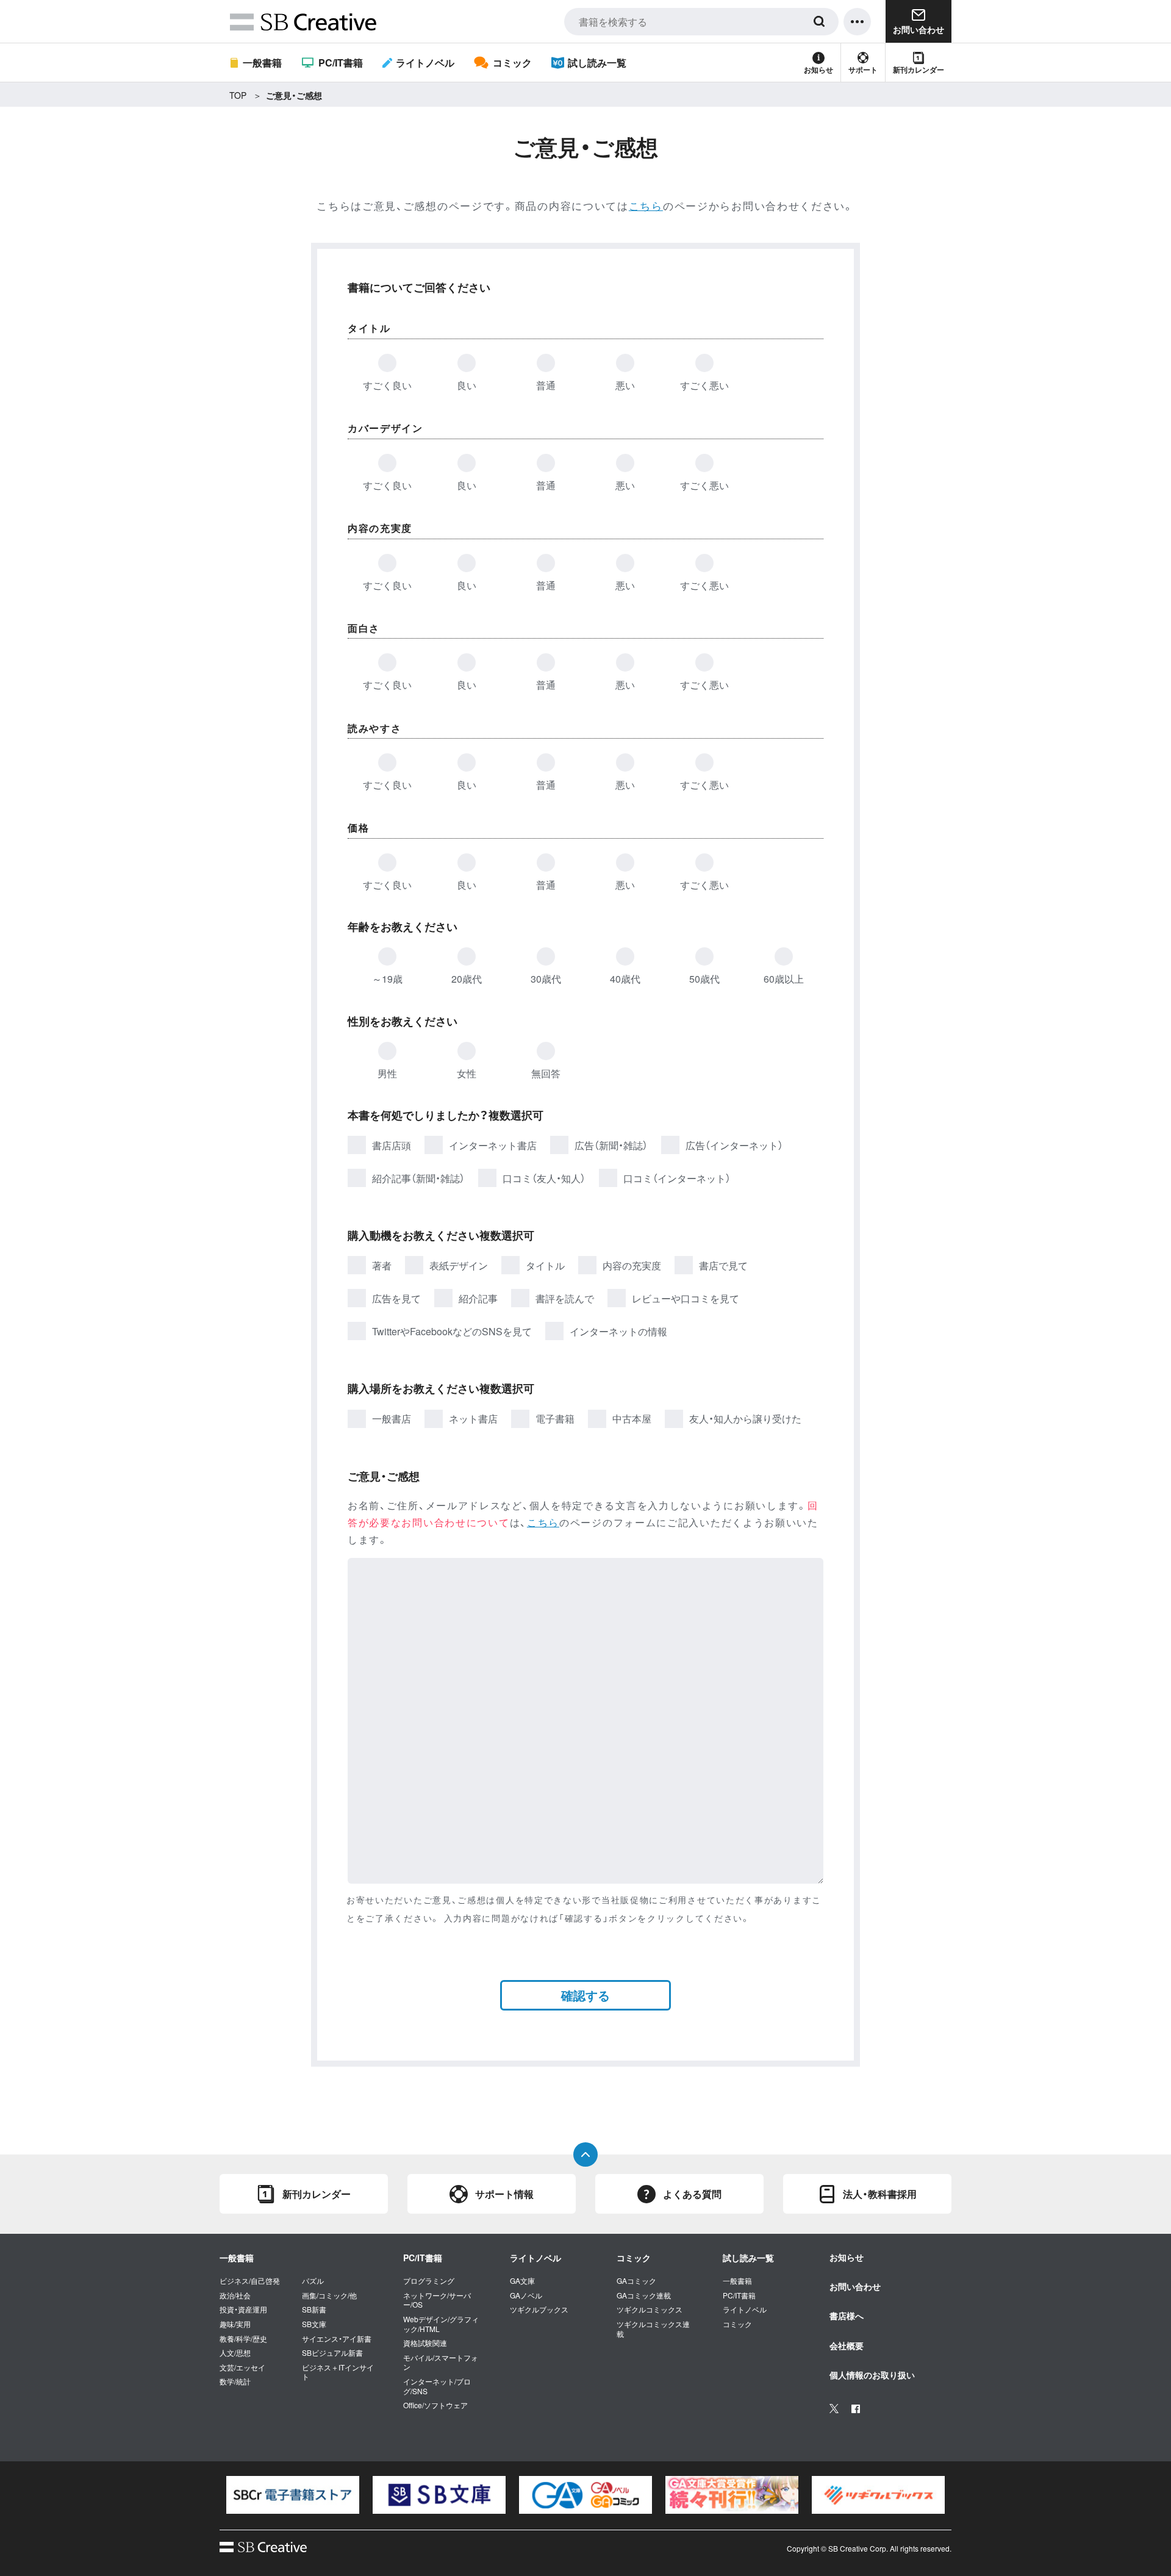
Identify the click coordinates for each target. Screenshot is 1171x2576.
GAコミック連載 (644, 2295)
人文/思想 (235, 2353)
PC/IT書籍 (340, 63)
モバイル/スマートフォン (441, 2362)
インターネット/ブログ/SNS (437, 2386)
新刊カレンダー (919, 70)
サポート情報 (504, 2194)
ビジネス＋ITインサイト (338, 2372)
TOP (238, 95)
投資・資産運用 (243, 2309)
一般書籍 (262, 63)
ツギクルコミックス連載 (653, 2329)
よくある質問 (692, 2194)
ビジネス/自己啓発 (250, 2281)
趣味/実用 (235, 2324)
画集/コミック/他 (329, 2295)
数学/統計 (235, 2381)
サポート (863, 70)
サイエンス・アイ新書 (337, 2339)
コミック (512, 63)
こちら (646, 205)
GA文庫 (522, 2281)
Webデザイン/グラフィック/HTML (441, 2324)
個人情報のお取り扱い (872, 2375)
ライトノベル (425, 63)
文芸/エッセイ (242, 2367)
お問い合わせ (855, 2286)
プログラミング (429, 2281)
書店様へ (847, 2316)
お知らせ (818, 70)
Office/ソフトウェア (435, 2405)
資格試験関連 (425, 2343)
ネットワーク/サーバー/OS (437, 2300)
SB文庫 (314, 2324)
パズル (313, 2281)
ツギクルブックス (539, 2309)
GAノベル (526, 2295)
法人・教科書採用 (880, 2194)
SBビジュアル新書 (332, 2353)
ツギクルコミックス (650, 2309)
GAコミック (636, 2281)
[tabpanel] (293, 2495)
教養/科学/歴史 (243, 2339)
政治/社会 (235, 2295)
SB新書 (314, 2309)
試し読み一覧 (597, 63)
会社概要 (847, 2345)
